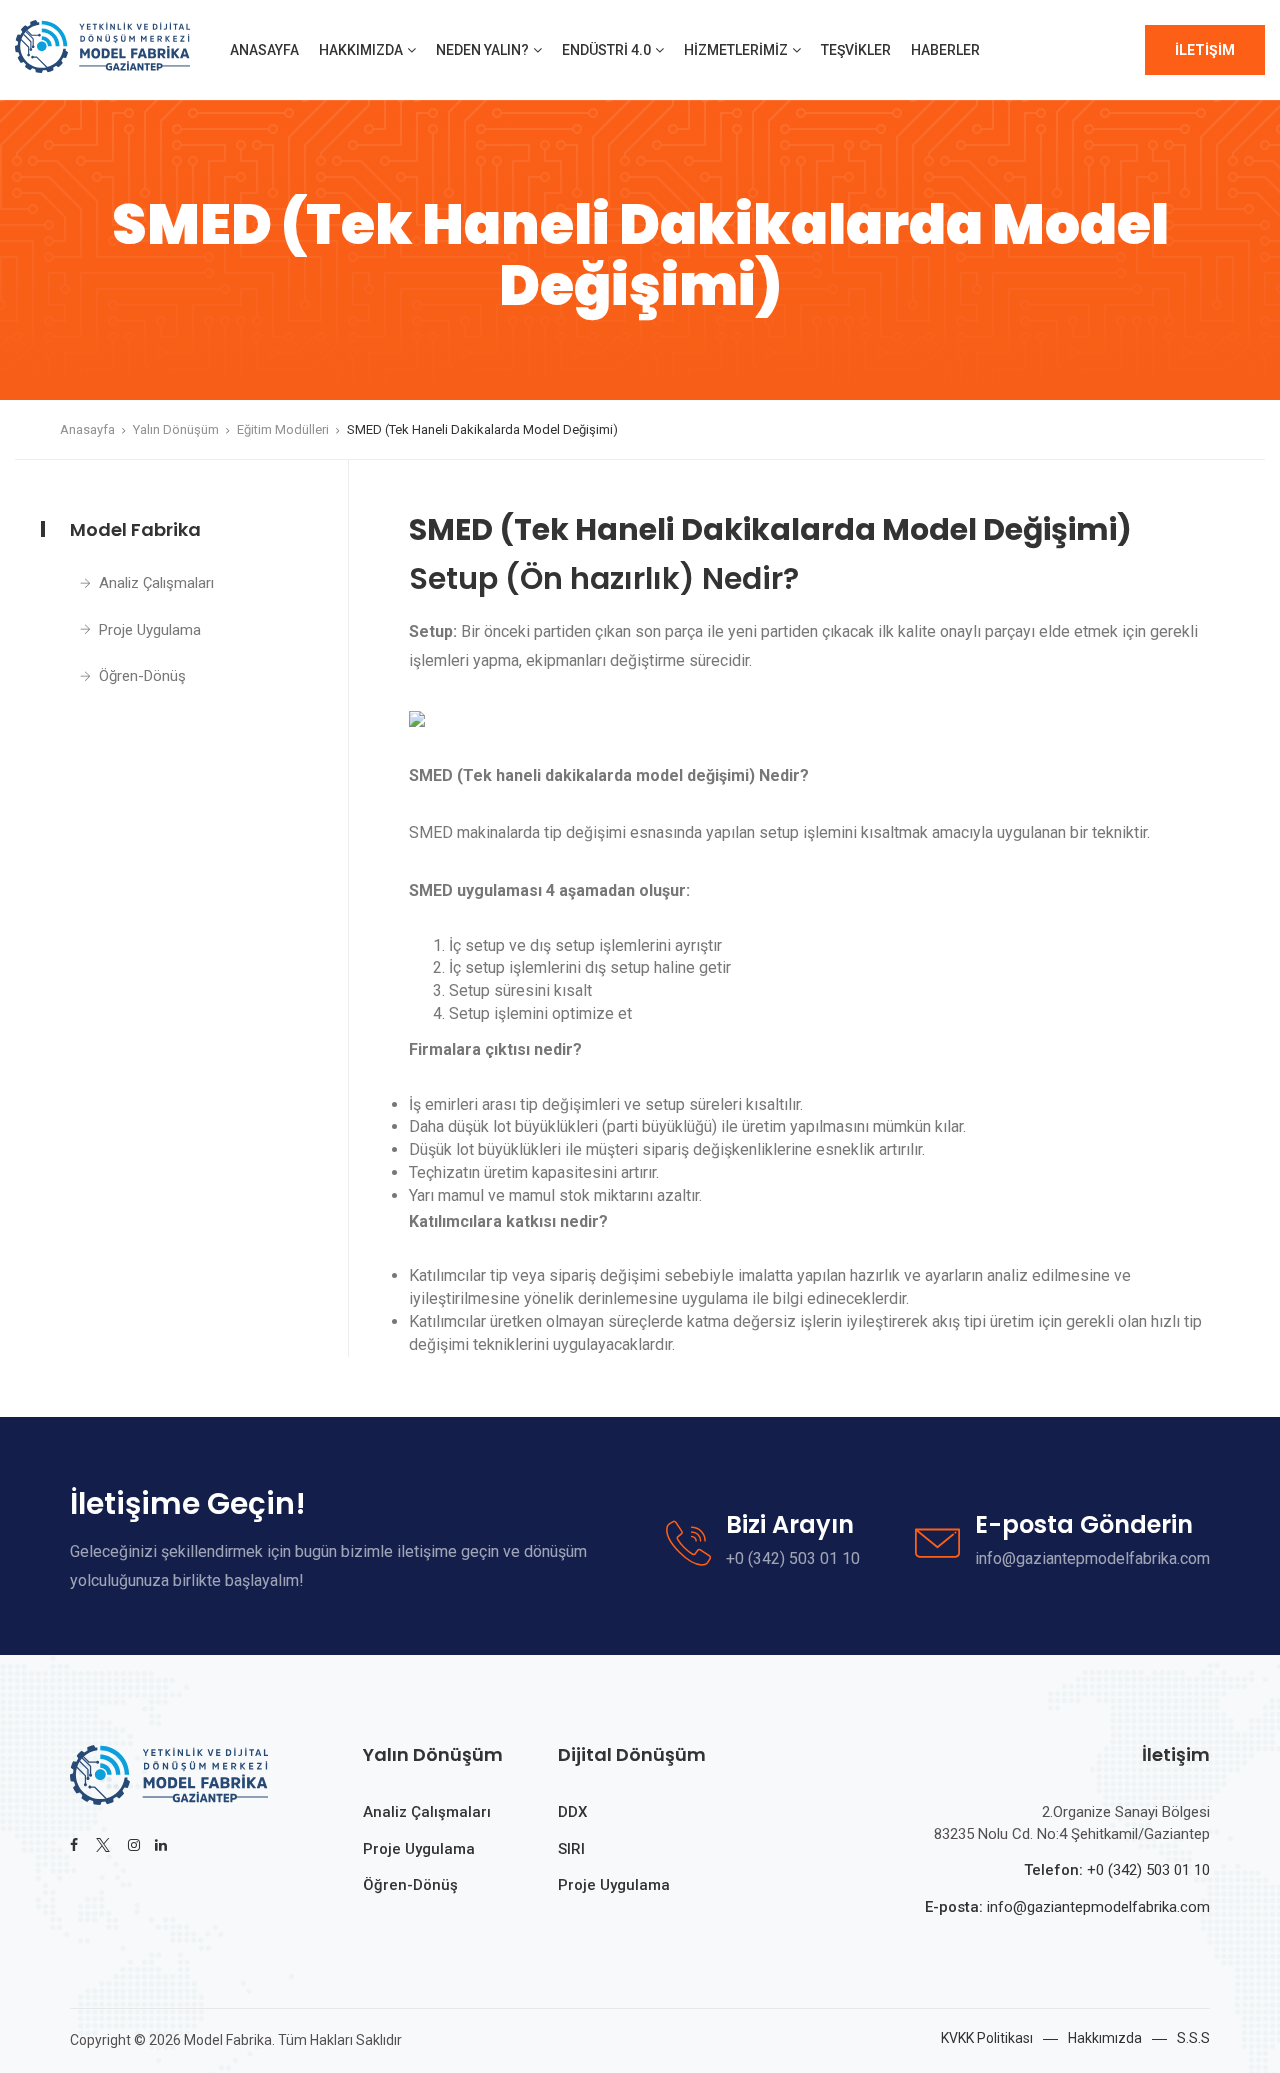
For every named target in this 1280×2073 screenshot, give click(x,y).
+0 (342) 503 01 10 (1148, 1870)
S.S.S (1193, 2038)
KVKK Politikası (987, 2038)
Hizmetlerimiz (736, 50)
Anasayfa (264, 50)
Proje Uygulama (150, 630)
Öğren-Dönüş (142, 676)
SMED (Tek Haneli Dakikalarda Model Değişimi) (482, 429)
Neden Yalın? (482, 50)
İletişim (1205, 50)
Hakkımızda (361, 50)
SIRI (571, 1849)
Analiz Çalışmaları (156, 583)
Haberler (945, 50)
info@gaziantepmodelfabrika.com (1096, 1907)
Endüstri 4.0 (606, 50)
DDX (572, 1812)
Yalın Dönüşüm (176, 429)
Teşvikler (856, 50)
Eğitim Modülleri (283, 429)
